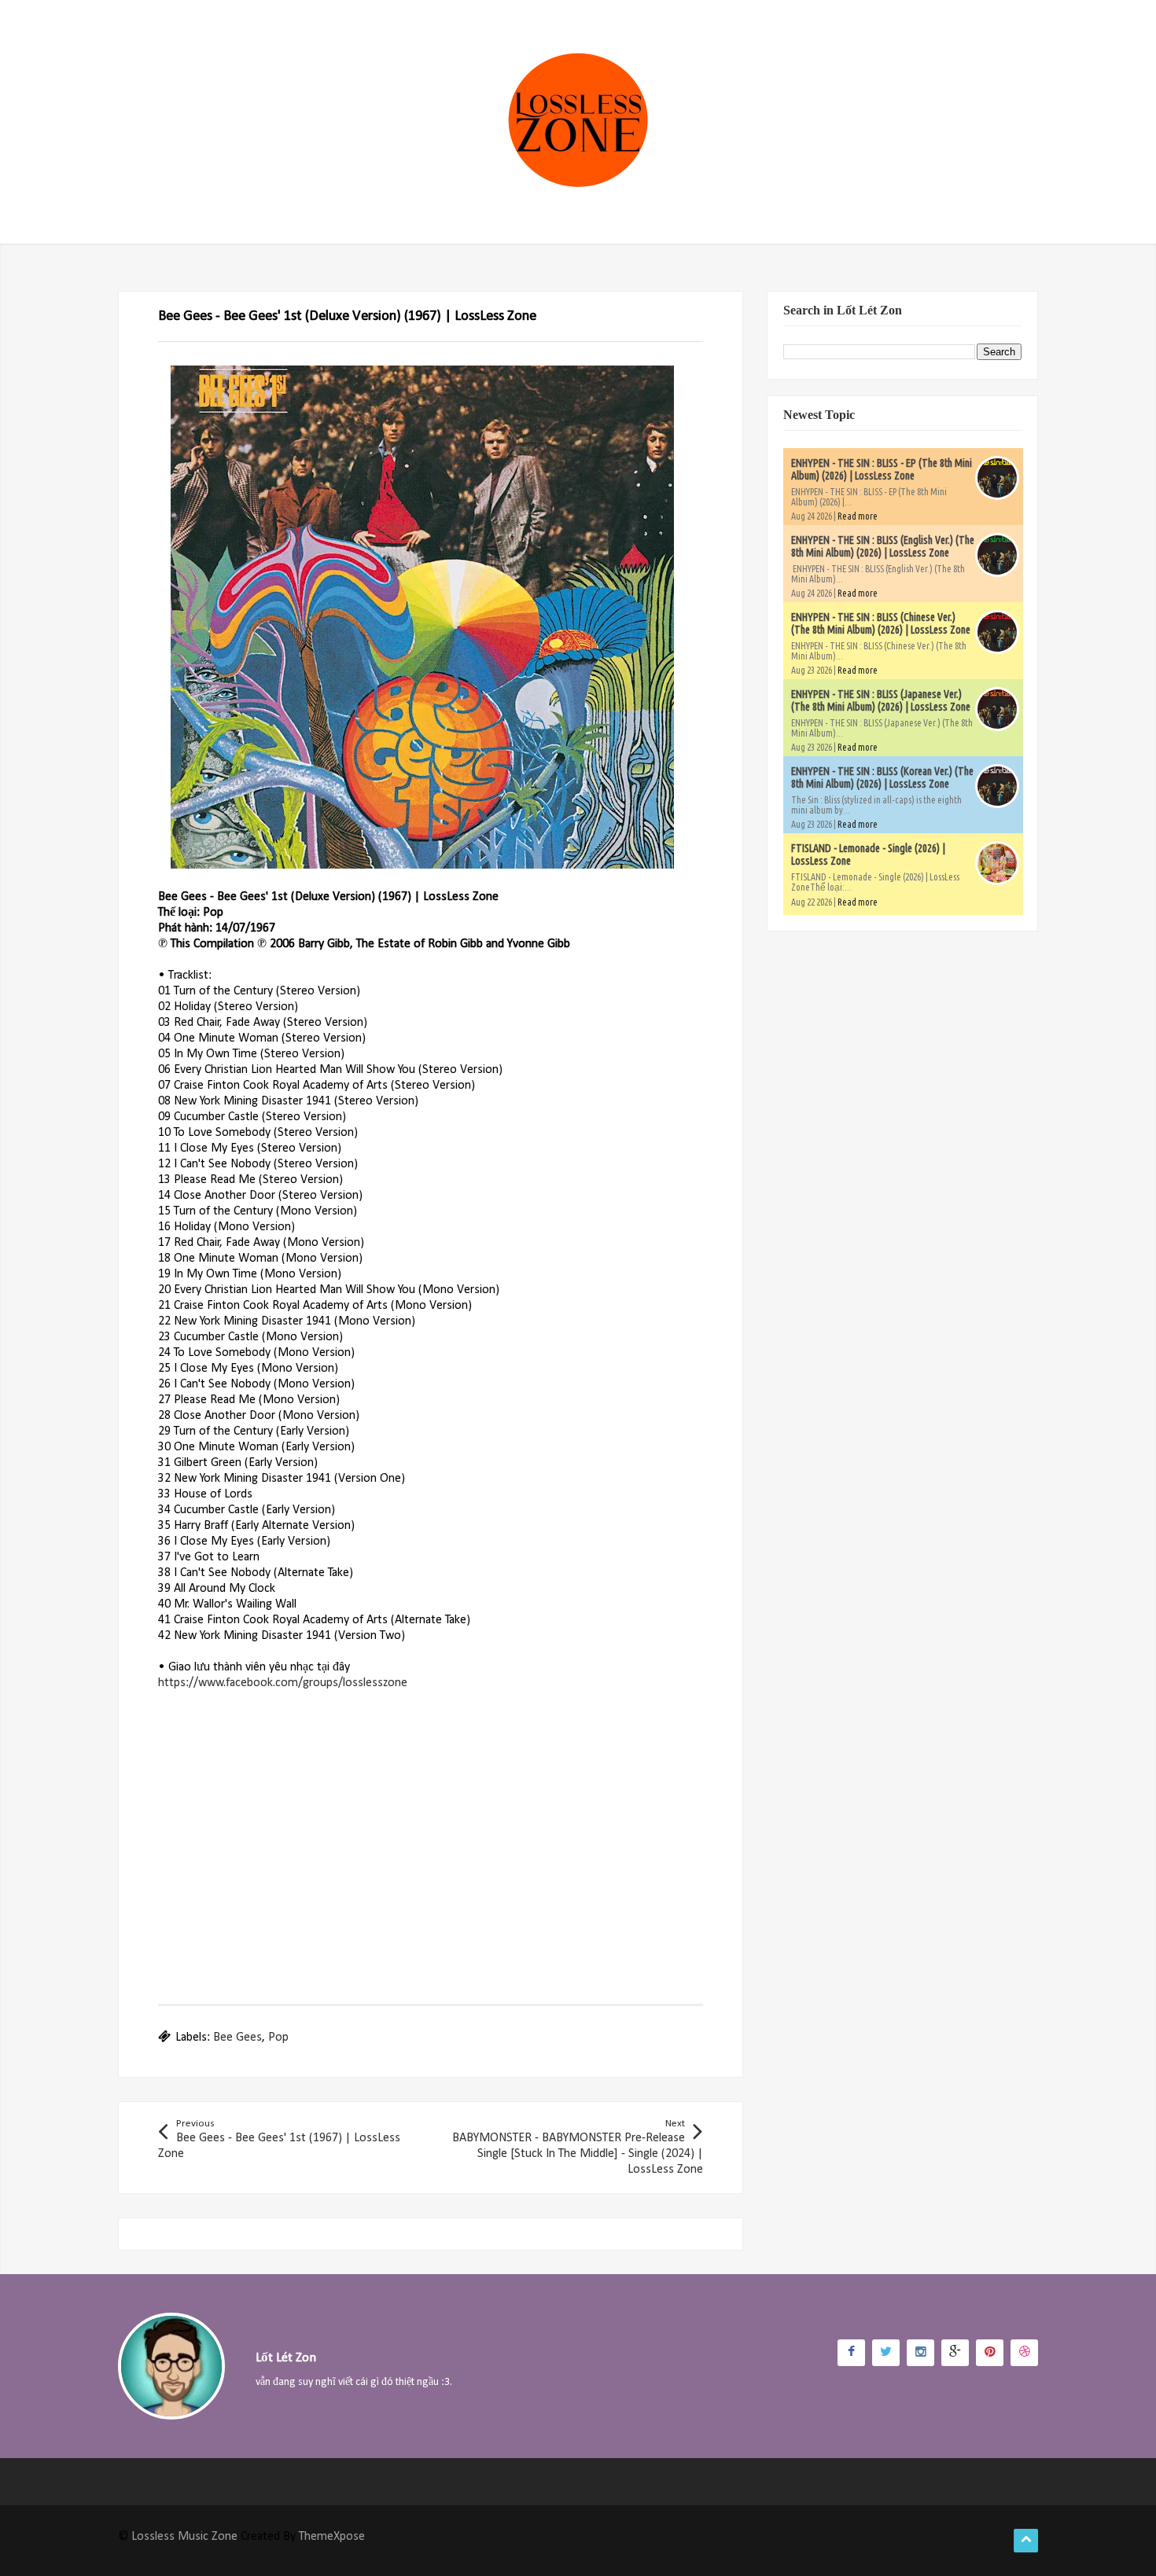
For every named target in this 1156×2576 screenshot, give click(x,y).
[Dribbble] (1024, 2353)
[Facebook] (851, 2353)
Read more (858, 516)
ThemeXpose (332, 2537)
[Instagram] (920, 2353)
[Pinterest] (990, 2353)
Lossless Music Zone (184, 2537)
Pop (278, 2038)
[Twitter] (886, 2353)
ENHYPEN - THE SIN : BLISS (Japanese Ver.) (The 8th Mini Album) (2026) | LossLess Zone (881, 700)
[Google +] (955, 2353)
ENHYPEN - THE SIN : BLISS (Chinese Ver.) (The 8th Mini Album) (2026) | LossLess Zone (881, 623)
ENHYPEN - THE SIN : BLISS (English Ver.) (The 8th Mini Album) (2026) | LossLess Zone (883, 546)
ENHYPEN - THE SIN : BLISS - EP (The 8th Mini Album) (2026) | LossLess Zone (882, 469)
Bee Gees (237, 2038)
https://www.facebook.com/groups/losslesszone (283, 1683)
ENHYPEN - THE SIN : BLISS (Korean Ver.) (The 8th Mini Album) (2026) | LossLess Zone (882, 777)
